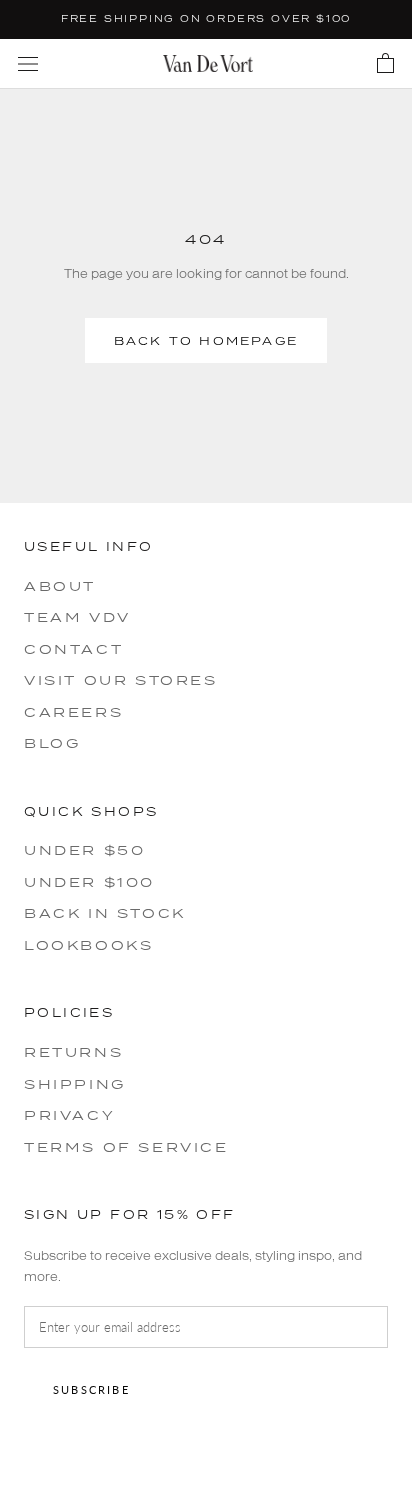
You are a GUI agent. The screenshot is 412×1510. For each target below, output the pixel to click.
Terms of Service (126, 1147)
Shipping (75, 1084)
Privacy (69, 1115)
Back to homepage (206, 340)
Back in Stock (105, 913)
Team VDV (77, 617)
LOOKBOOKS (88, 945)
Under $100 (89, 882)
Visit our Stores (121, 680)
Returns (73, 1052)
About (60, 586)
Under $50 (84, 850)
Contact (73, 649)
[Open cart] (385, 64)
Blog (52, 743)
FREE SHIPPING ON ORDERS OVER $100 (206, 18)
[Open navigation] (28, 63)
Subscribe (91, 1389)
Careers (73, 712)
